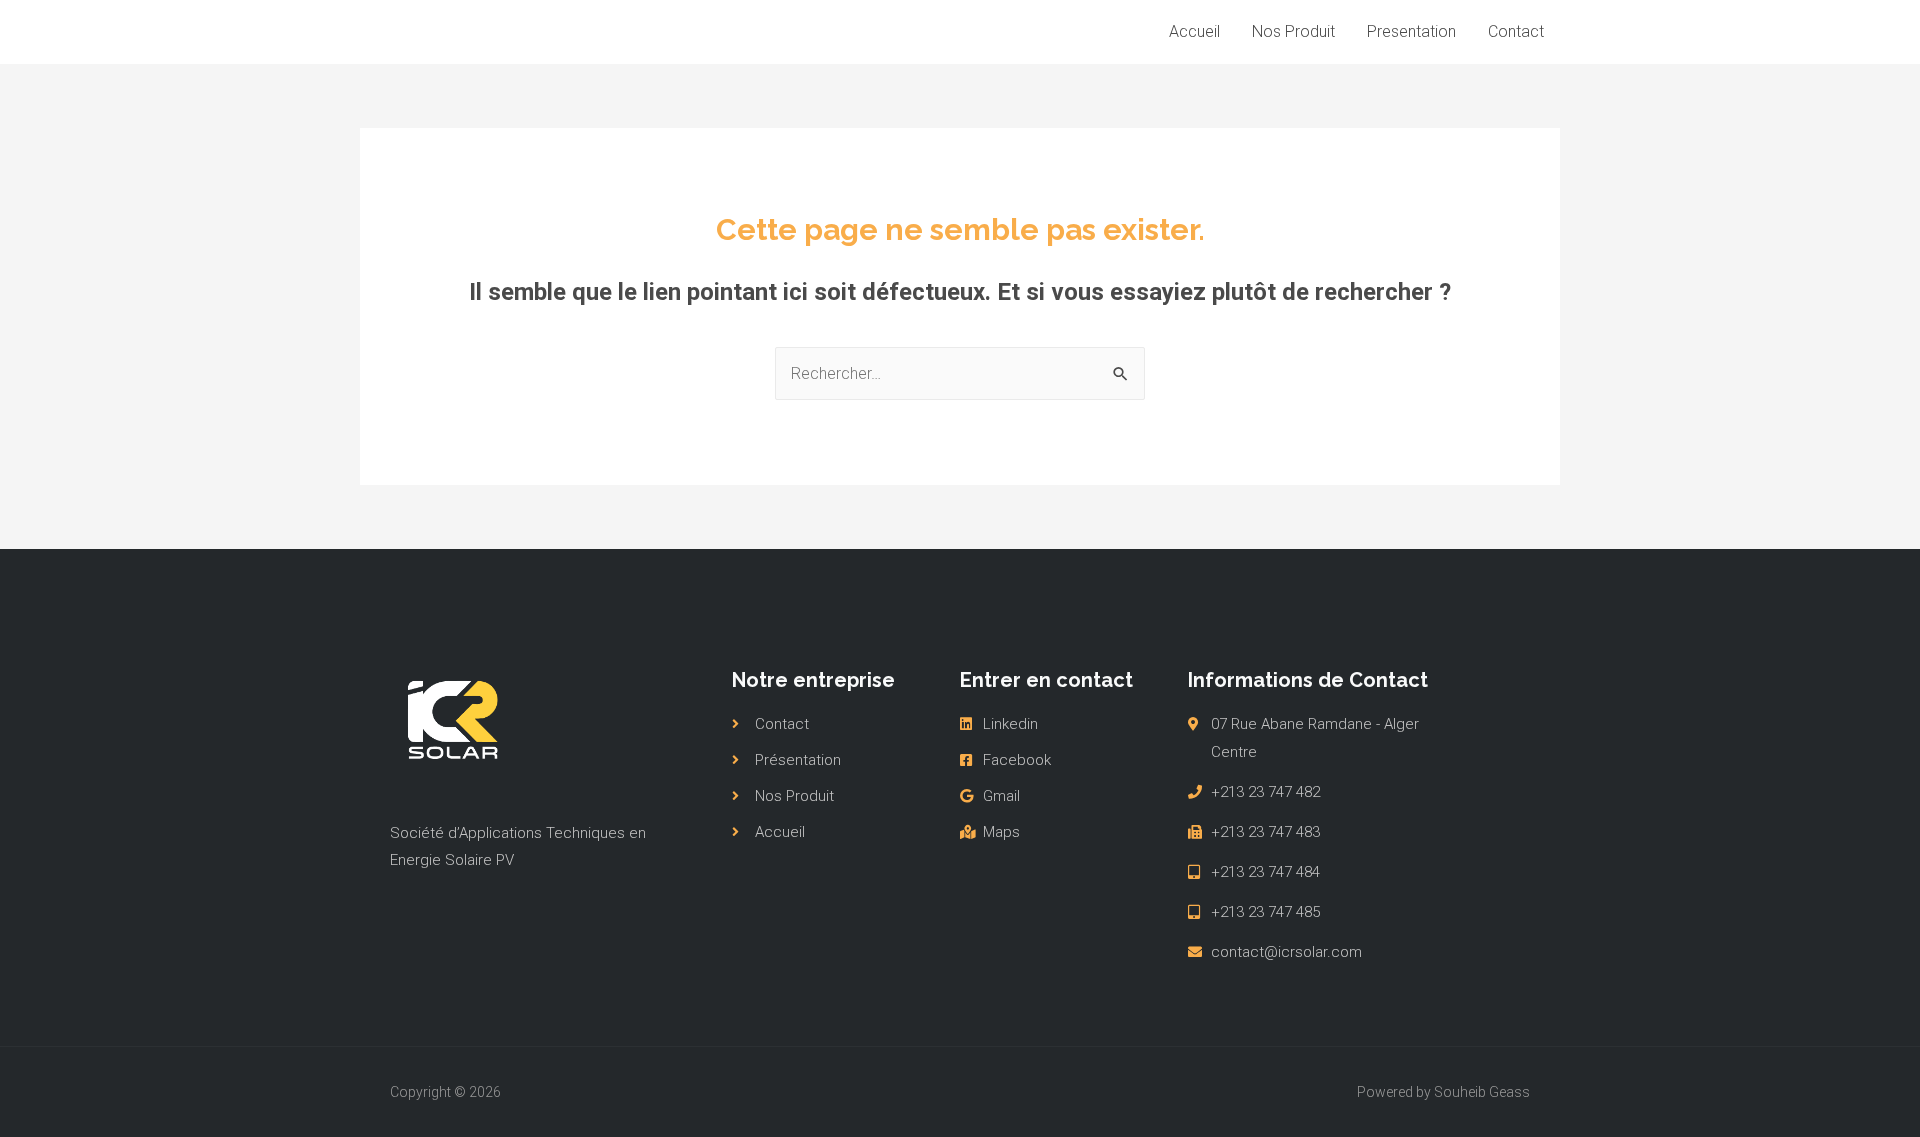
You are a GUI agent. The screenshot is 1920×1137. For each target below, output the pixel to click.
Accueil (1194, 31)
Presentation (1411, 31)
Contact (1516, 31)
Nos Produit (1293, 31)
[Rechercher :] (960, 373)
